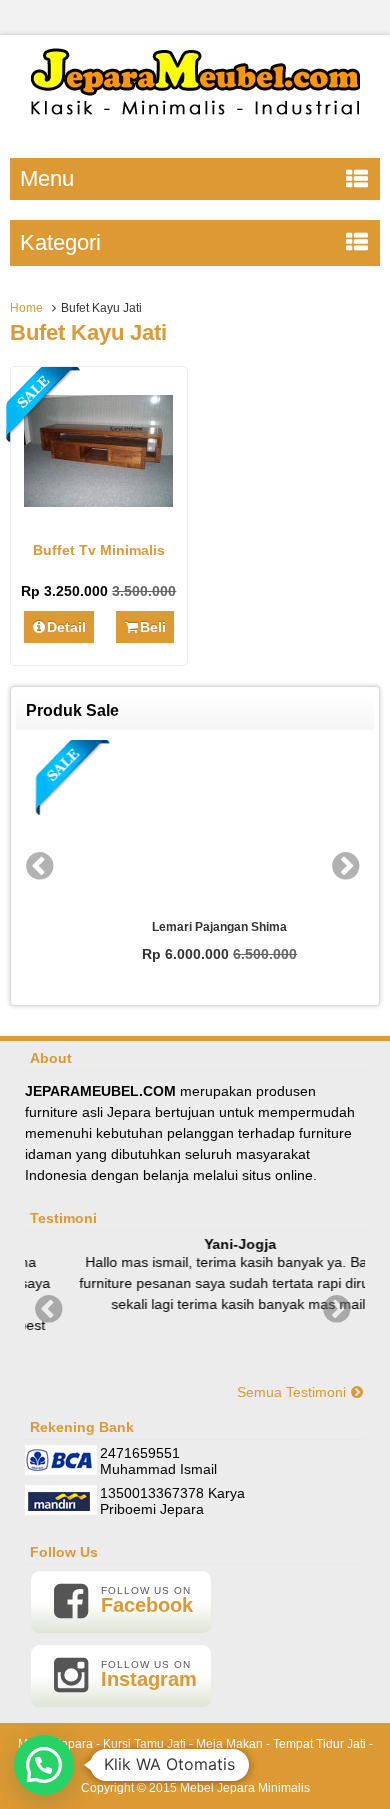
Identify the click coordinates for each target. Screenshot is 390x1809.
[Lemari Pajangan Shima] (196, 825)
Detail (66, 627)
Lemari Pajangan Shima (195, 927)
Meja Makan (229, 1744)
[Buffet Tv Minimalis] (98, 502)
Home (26, 308)
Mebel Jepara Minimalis (245, 1788)
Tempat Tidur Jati (319, 1744)
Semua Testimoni (293, 1392)
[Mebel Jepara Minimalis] (195, 125)
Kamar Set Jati (195, 1766)
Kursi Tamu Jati (144, 1744)
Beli (153, 627)
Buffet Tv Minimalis (99, 550)
